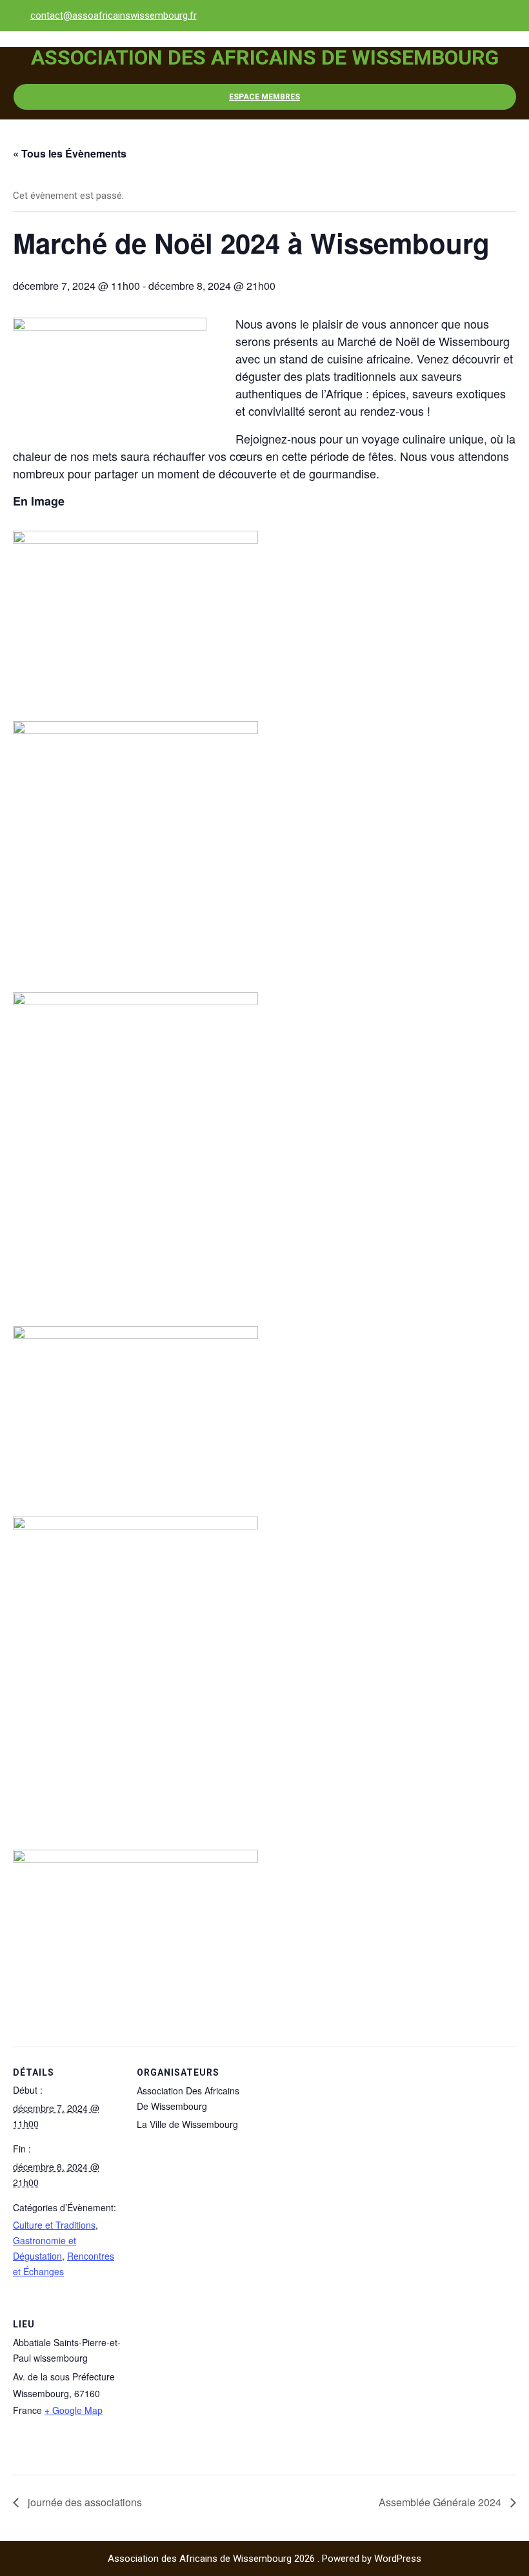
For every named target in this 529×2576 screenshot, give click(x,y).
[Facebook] (503, 15)
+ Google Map (74, 2410)
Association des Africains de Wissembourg (265, 57)
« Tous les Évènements (70, 153)
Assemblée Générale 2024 (441, 2502)
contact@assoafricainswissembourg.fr (114, 15)
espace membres (264, 97)
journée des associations (84, 2502)
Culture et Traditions (54, 2225)
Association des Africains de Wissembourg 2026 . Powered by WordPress (264, 2559)
